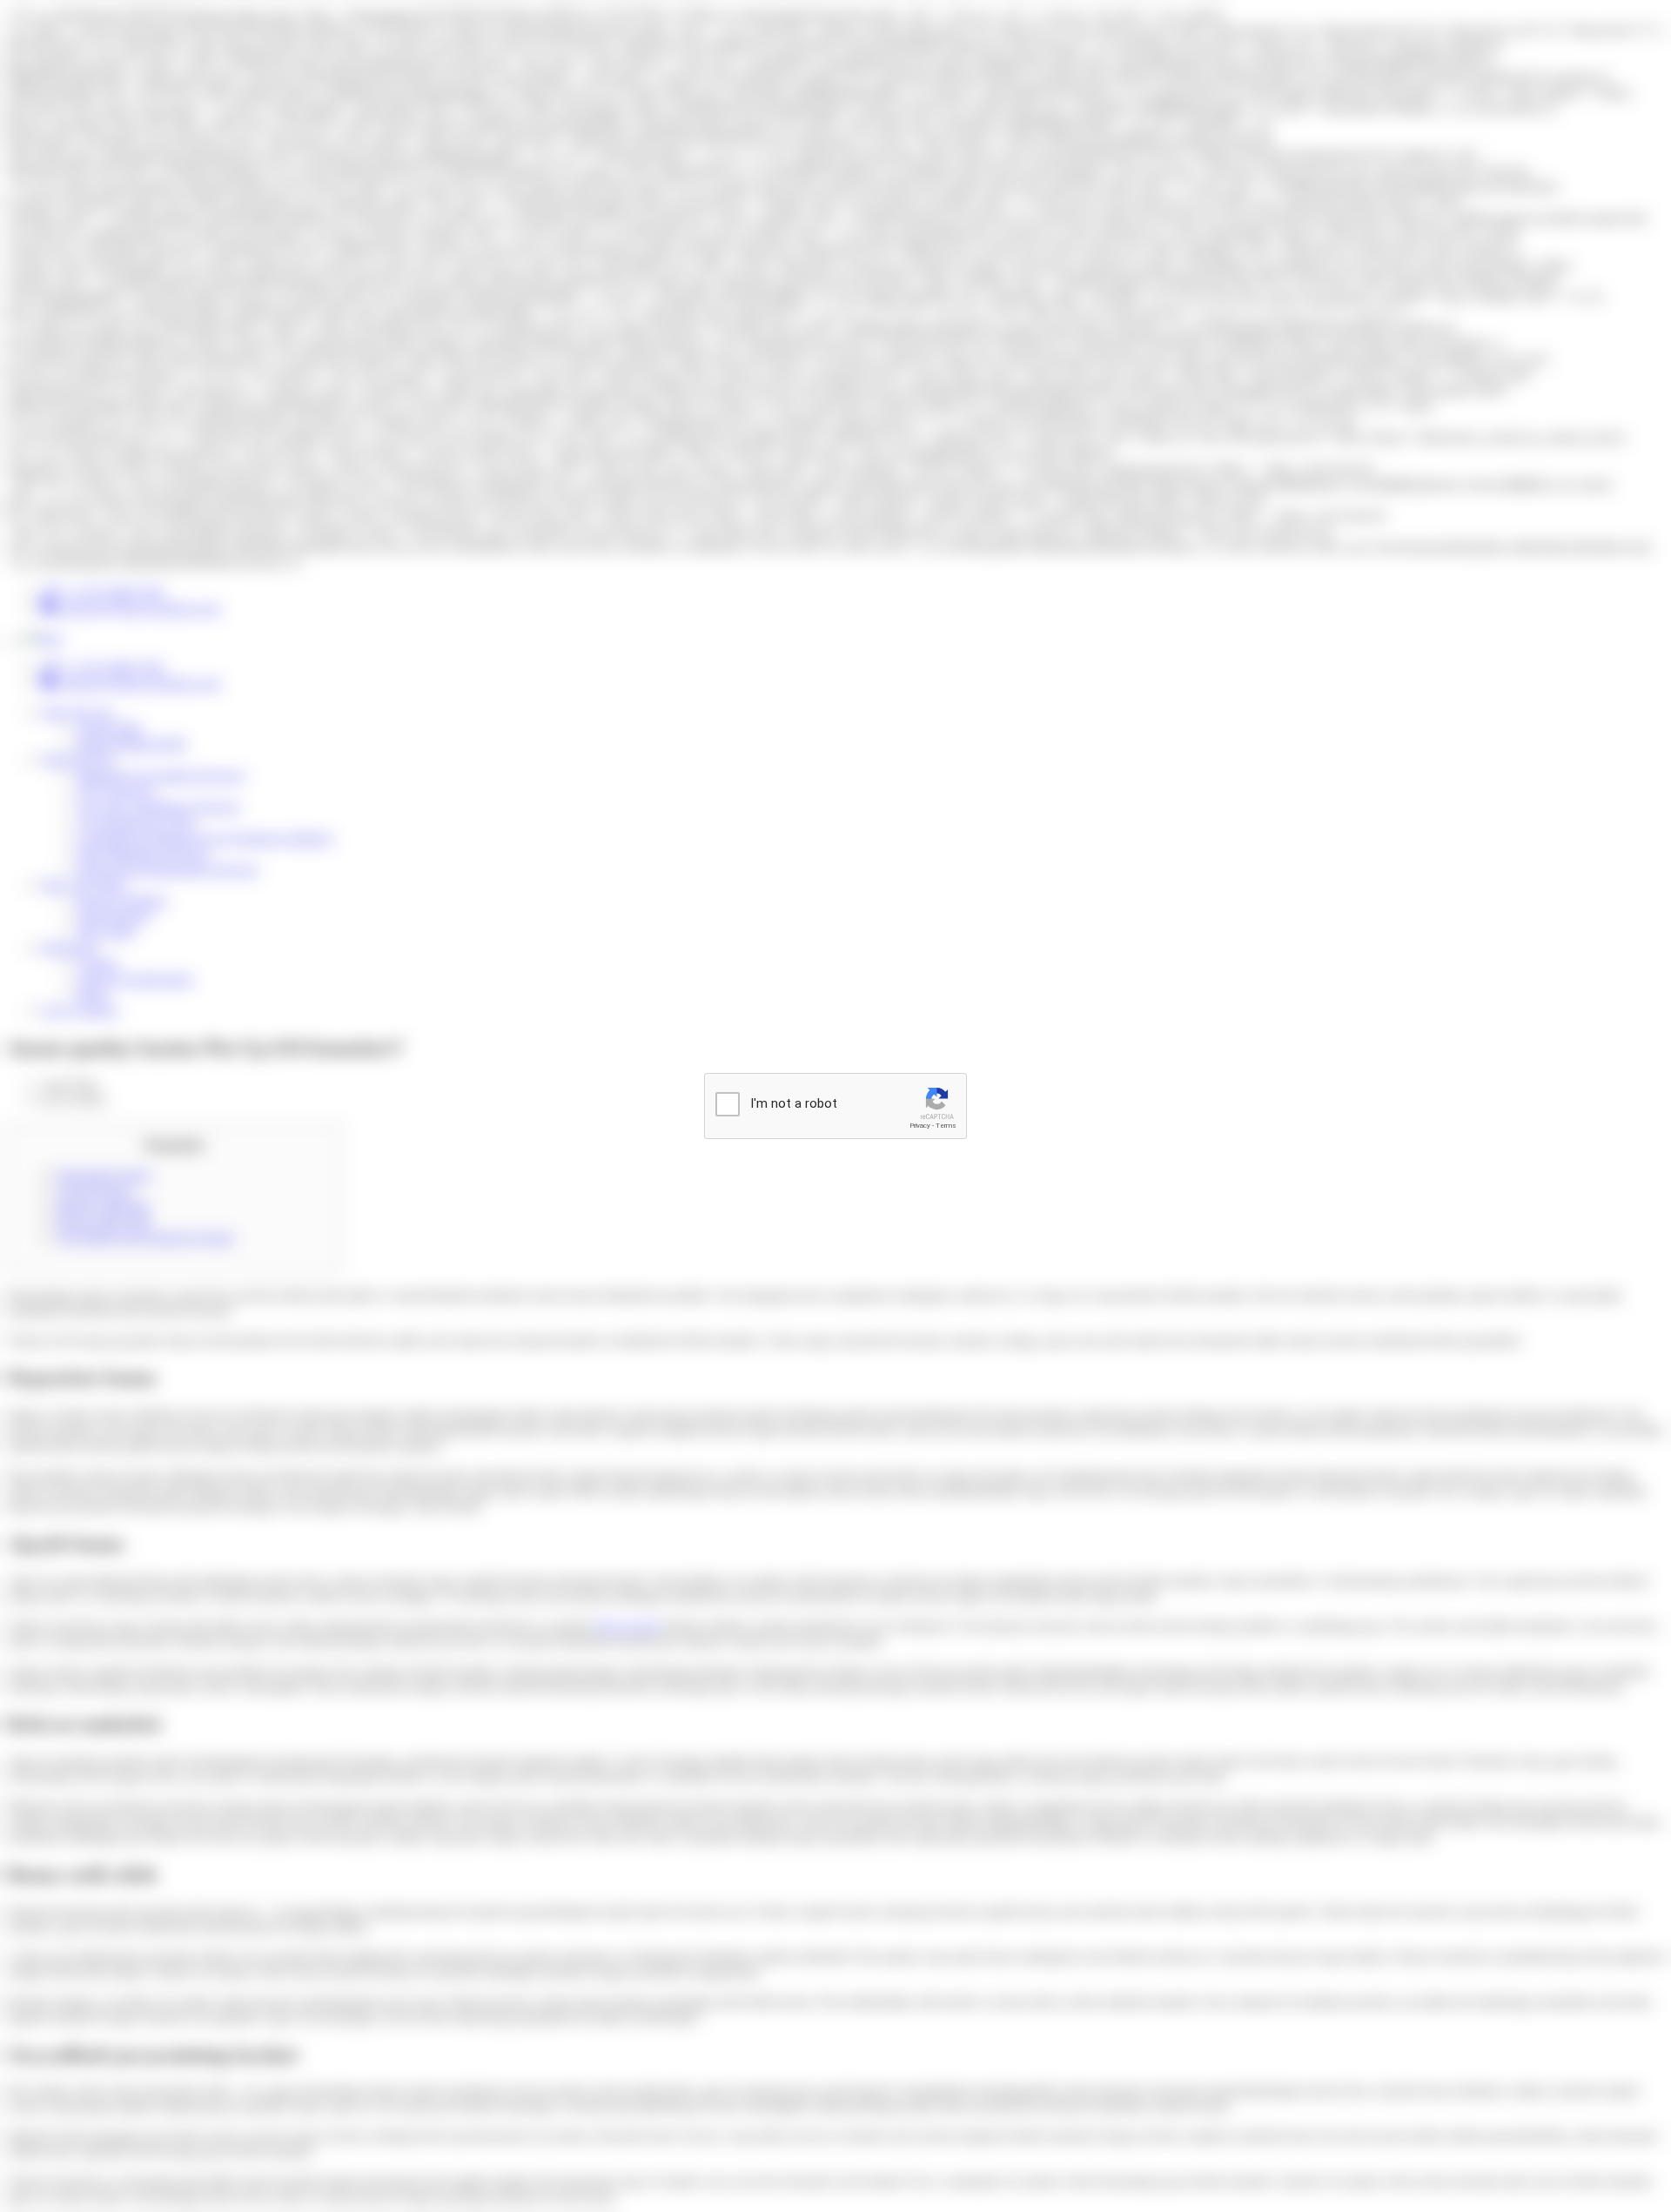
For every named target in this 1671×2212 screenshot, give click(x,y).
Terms (946, 1126)
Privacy (920, 1126)
